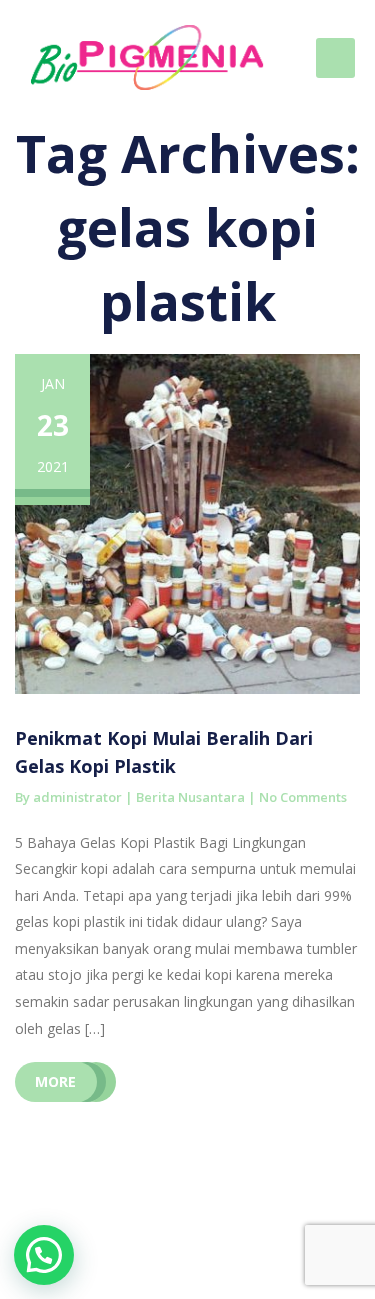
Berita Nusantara (190, 797)
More (55, 1081)
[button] (44, 1255)
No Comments (303, 797)
